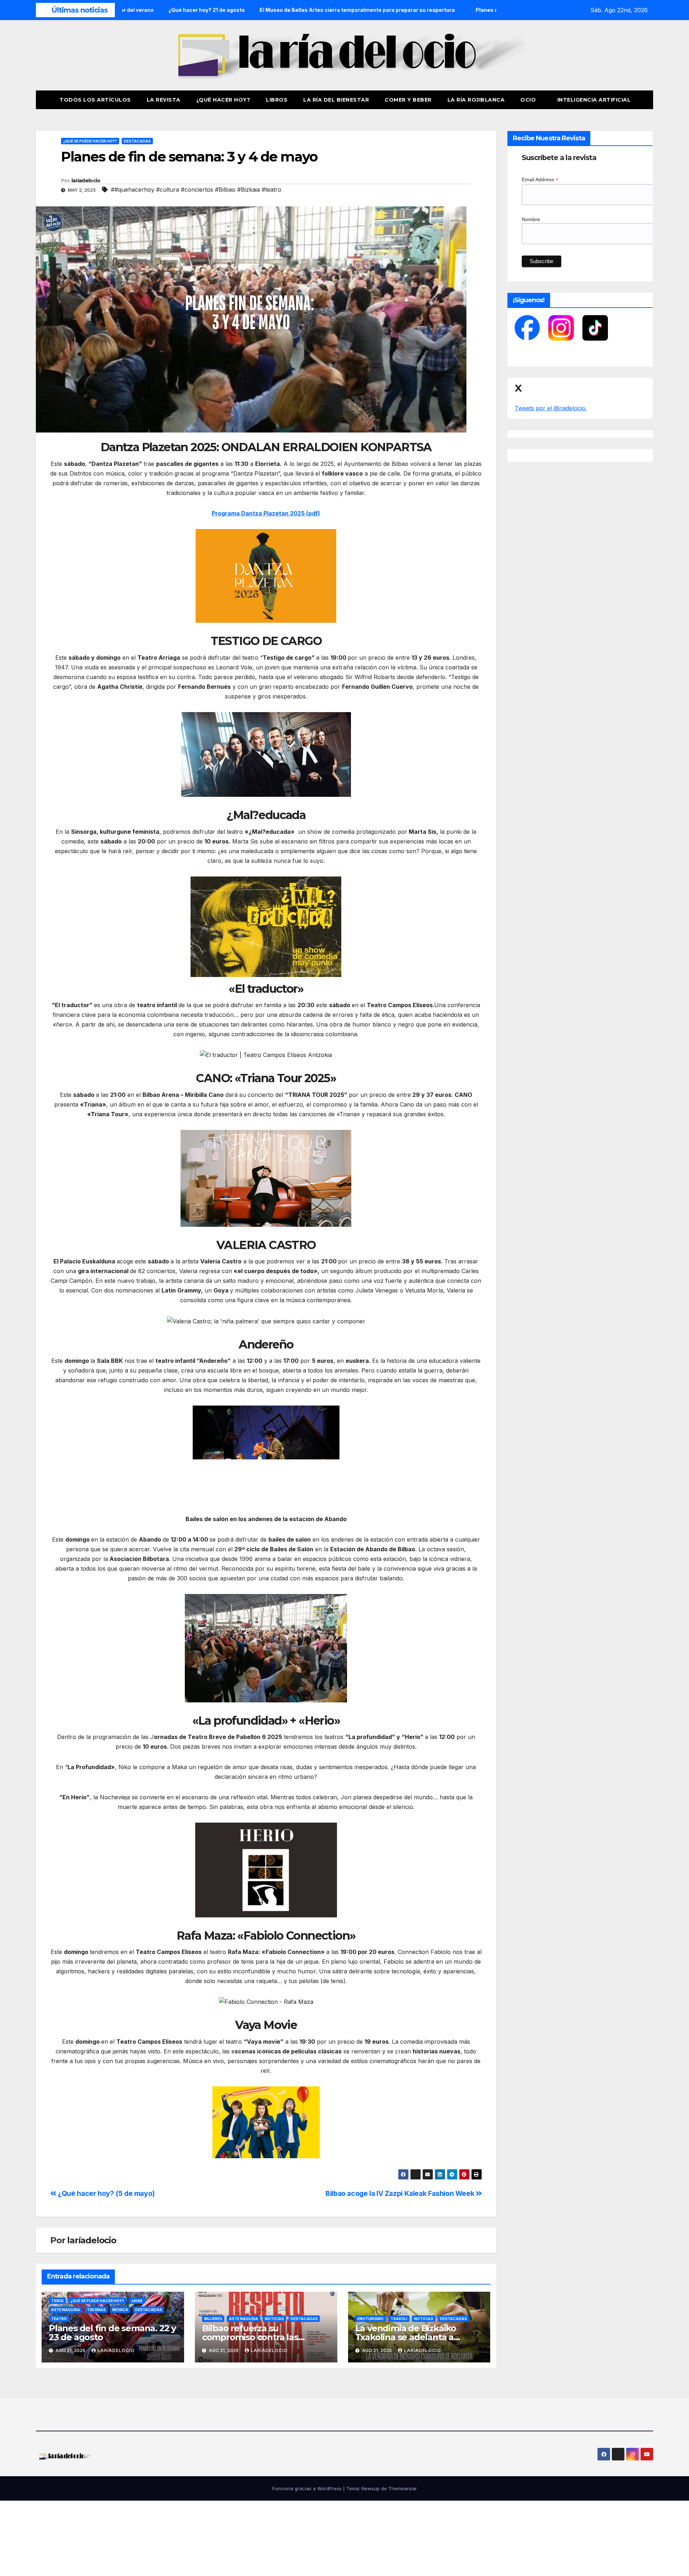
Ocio (529, 100)
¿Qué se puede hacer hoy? (90, 141)
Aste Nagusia (65, 2310)
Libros (277, 100)
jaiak (137, 2301)
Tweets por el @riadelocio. (551, 408)
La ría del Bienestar (336, 100)
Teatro (59, 2319)
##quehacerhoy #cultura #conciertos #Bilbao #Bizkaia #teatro (196, 190)
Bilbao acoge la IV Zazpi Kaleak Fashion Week (401, 2193)
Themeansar (403, 2488)
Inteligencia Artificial (594, 100)
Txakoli (399, 2319)
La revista (164, 100)
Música (120, 2310)
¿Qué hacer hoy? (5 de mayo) (106, 2193)
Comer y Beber (408, 100)
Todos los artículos (95, 100)
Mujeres (213, 2319)
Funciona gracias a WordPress (308, 2488)
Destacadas (137, 141)
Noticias (274, 2319)
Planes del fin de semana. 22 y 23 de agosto (112, 2333)
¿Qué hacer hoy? (223, 100)
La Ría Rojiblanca (476, 100)
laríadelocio (86, 181)
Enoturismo (371, 2319)
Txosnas (96, 2310)
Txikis (57, 2301)
